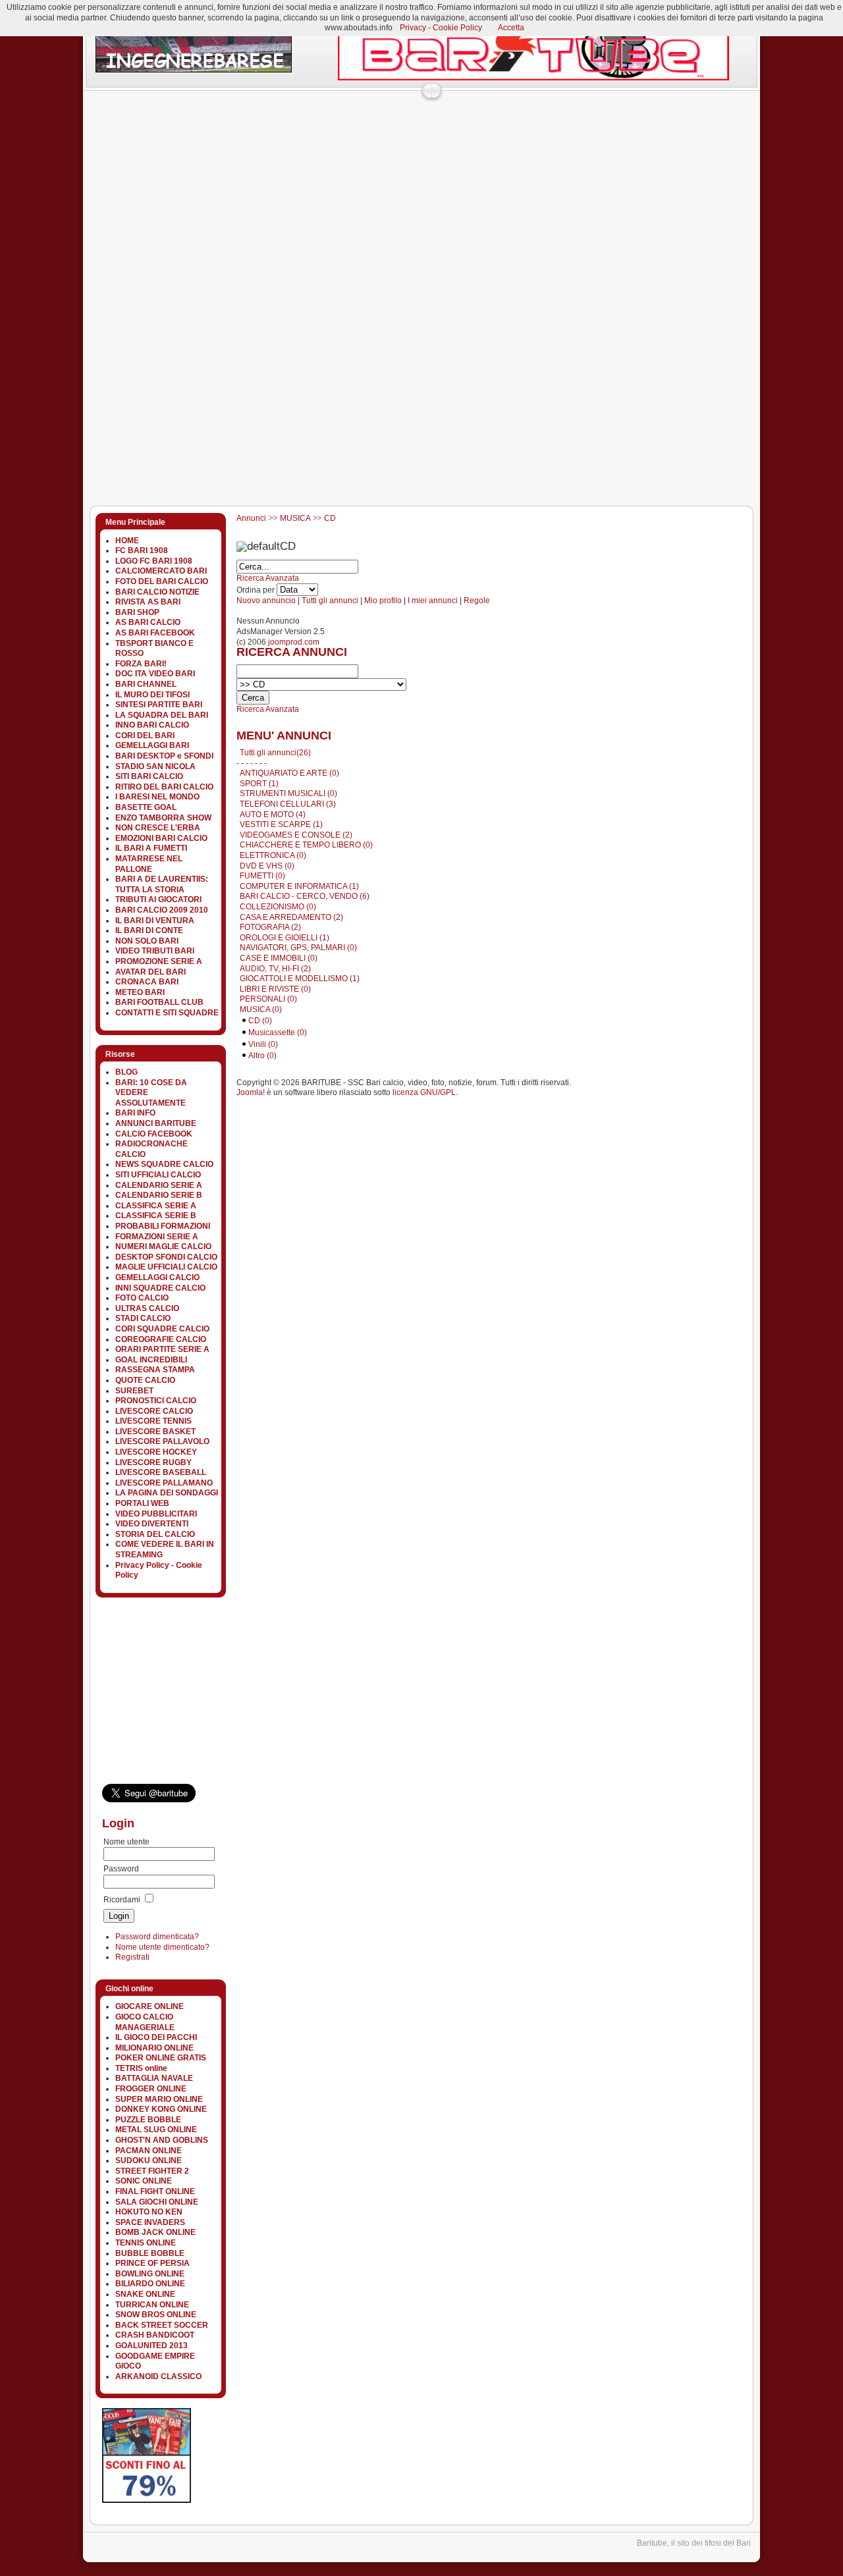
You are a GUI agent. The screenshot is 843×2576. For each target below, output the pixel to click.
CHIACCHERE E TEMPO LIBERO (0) (306, 845)
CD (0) (260, 1021)
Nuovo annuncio (266, 601)
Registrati (132, 1957)
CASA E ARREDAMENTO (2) (291, 917)
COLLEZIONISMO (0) (278, 907)
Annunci (251, 518)
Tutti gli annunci (330, 601)
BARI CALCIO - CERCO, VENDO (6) (305, 896)
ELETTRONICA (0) (273, 855)
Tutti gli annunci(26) (275, 753)
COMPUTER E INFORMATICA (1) (299, 886)
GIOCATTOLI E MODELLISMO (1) (300, 979)
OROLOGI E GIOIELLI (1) (285, 938)
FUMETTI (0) (262, 876)
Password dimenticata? (157, 1937)
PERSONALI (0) (268, 999)
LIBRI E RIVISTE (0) (275, 989)
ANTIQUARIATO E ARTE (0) (289, 773)
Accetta (511, 28)
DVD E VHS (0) (267, 866)
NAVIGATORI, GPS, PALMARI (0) (298, 948)
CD (330, 518)
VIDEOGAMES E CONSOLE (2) (296, 835)
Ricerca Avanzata (268, 578)
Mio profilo (383, 601)
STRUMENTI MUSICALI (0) (288, 793)
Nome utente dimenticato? (162, 1947)
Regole (477, 601)
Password (121, 1869)
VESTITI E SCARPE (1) (281, 824)
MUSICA (295, 518)
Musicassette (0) (278, 1033)
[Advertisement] (322, 128)
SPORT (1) (259, 784)
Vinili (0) (263, 1044)
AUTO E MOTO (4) (273, 815)
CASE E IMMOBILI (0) (279, 958)
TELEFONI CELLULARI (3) (288, 804)
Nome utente (126, 1842)
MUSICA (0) (261, 1009)
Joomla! (251, 1092)
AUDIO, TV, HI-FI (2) (275, 969)
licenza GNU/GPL (424, 1092)
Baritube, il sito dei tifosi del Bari (694, 2543)
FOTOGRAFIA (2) (270, 927)
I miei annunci (433, 601)
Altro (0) (262, 1056)
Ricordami (122, 1900)
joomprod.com (294, 642)
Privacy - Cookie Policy (441, 28)
